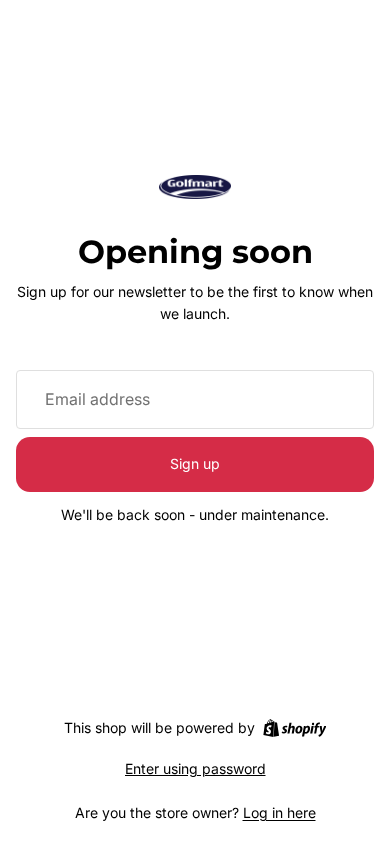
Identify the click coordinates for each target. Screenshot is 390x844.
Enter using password (195, 768)
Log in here (279, 812)
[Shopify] (294, 728)
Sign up (195, 463)
